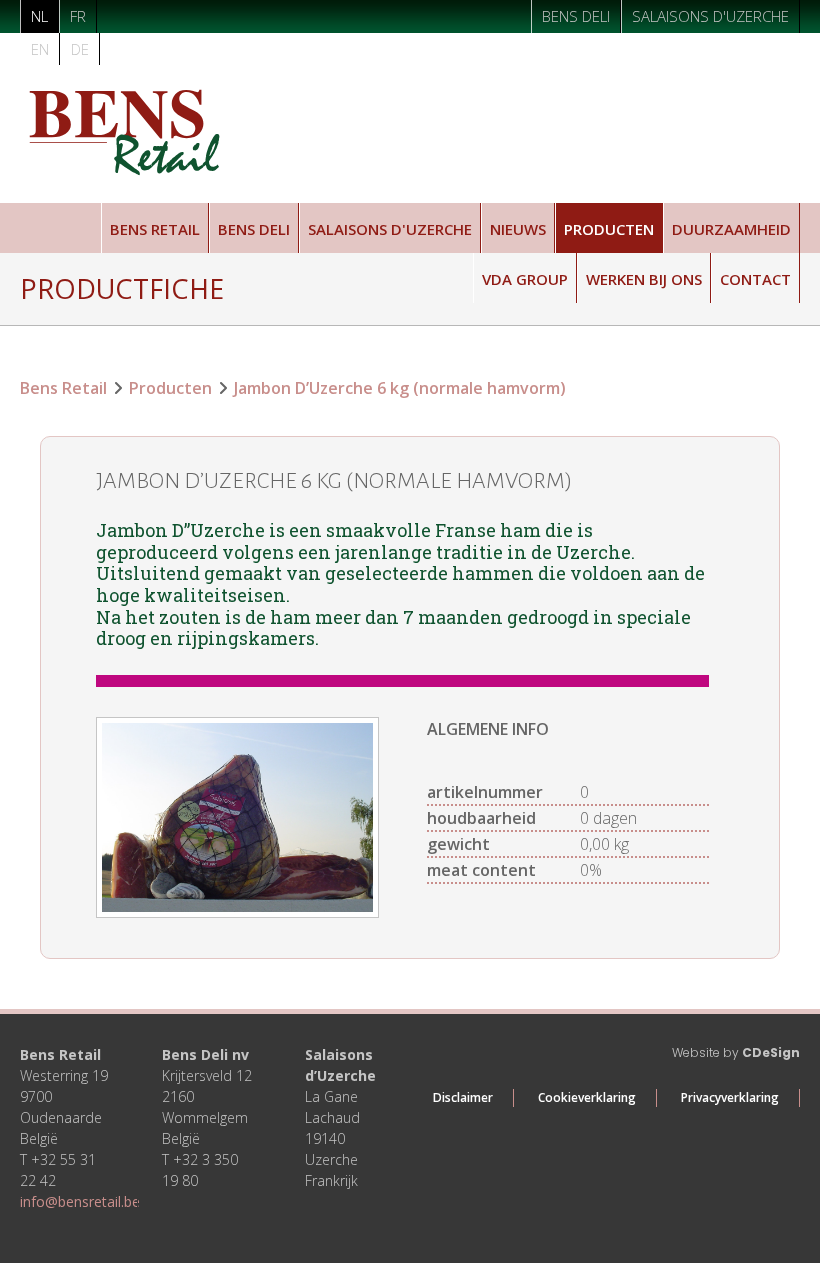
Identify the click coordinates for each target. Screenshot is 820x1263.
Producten (609, 229)
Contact (755, 279)
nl (39, 16)
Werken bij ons (644, 279)
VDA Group (525, 279)
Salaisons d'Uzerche (710, 16)
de (80, 49)
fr (78, 16)
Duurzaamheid (731, 229)
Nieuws (518, 229)
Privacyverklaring (730, 1097)
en (40, 49)
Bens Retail (155, 229)
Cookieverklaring (587, 1097)
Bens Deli (576, 16)
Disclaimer (463, 1097)
